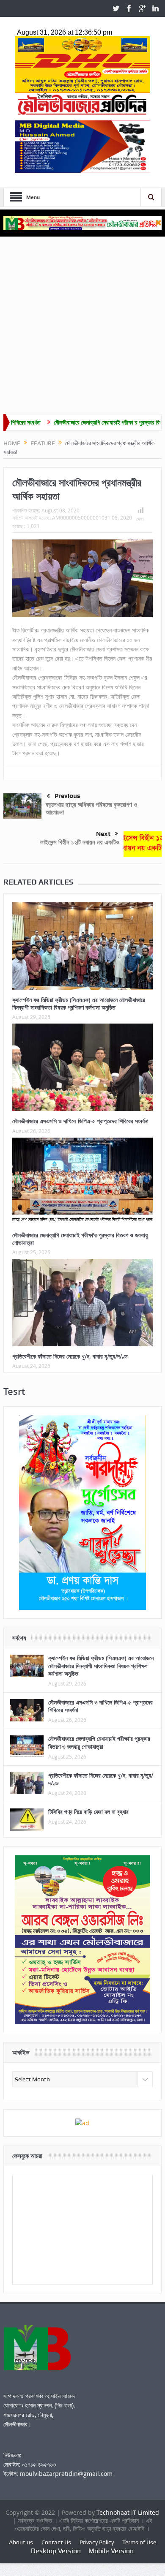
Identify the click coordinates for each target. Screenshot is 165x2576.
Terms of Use (139, 2542)
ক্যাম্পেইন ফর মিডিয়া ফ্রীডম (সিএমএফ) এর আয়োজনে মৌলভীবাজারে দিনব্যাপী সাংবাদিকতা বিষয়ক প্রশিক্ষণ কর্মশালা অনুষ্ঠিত (79, 1003)
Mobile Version (111, 2551)
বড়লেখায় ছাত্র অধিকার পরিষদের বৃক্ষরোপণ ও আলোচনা (91, 808)
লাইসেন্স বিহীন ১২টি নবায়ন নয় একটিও (80, 842)
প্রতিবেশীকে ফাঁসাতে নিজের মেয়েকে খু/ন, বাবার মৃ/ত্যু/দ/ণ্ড (70, 1356)
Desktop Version (56, 2551)
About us (21, 2542)
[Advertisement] (82, 327)
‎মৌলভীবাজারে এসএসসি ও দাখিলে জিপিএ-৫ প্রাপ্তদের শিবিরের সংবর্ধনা (80, 1121)
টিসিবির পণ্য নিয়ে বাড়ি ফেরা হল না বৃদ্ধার (88, 1812)
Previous (67, 796)
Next (103, 834)
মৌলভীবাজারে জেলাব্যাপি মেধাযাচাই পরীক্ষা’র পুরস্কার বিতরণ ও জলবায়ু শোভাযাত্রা (80, 1239)
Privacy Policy (97, 2542)
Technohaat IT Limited (128, 2512)
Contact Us (56, 2542)
